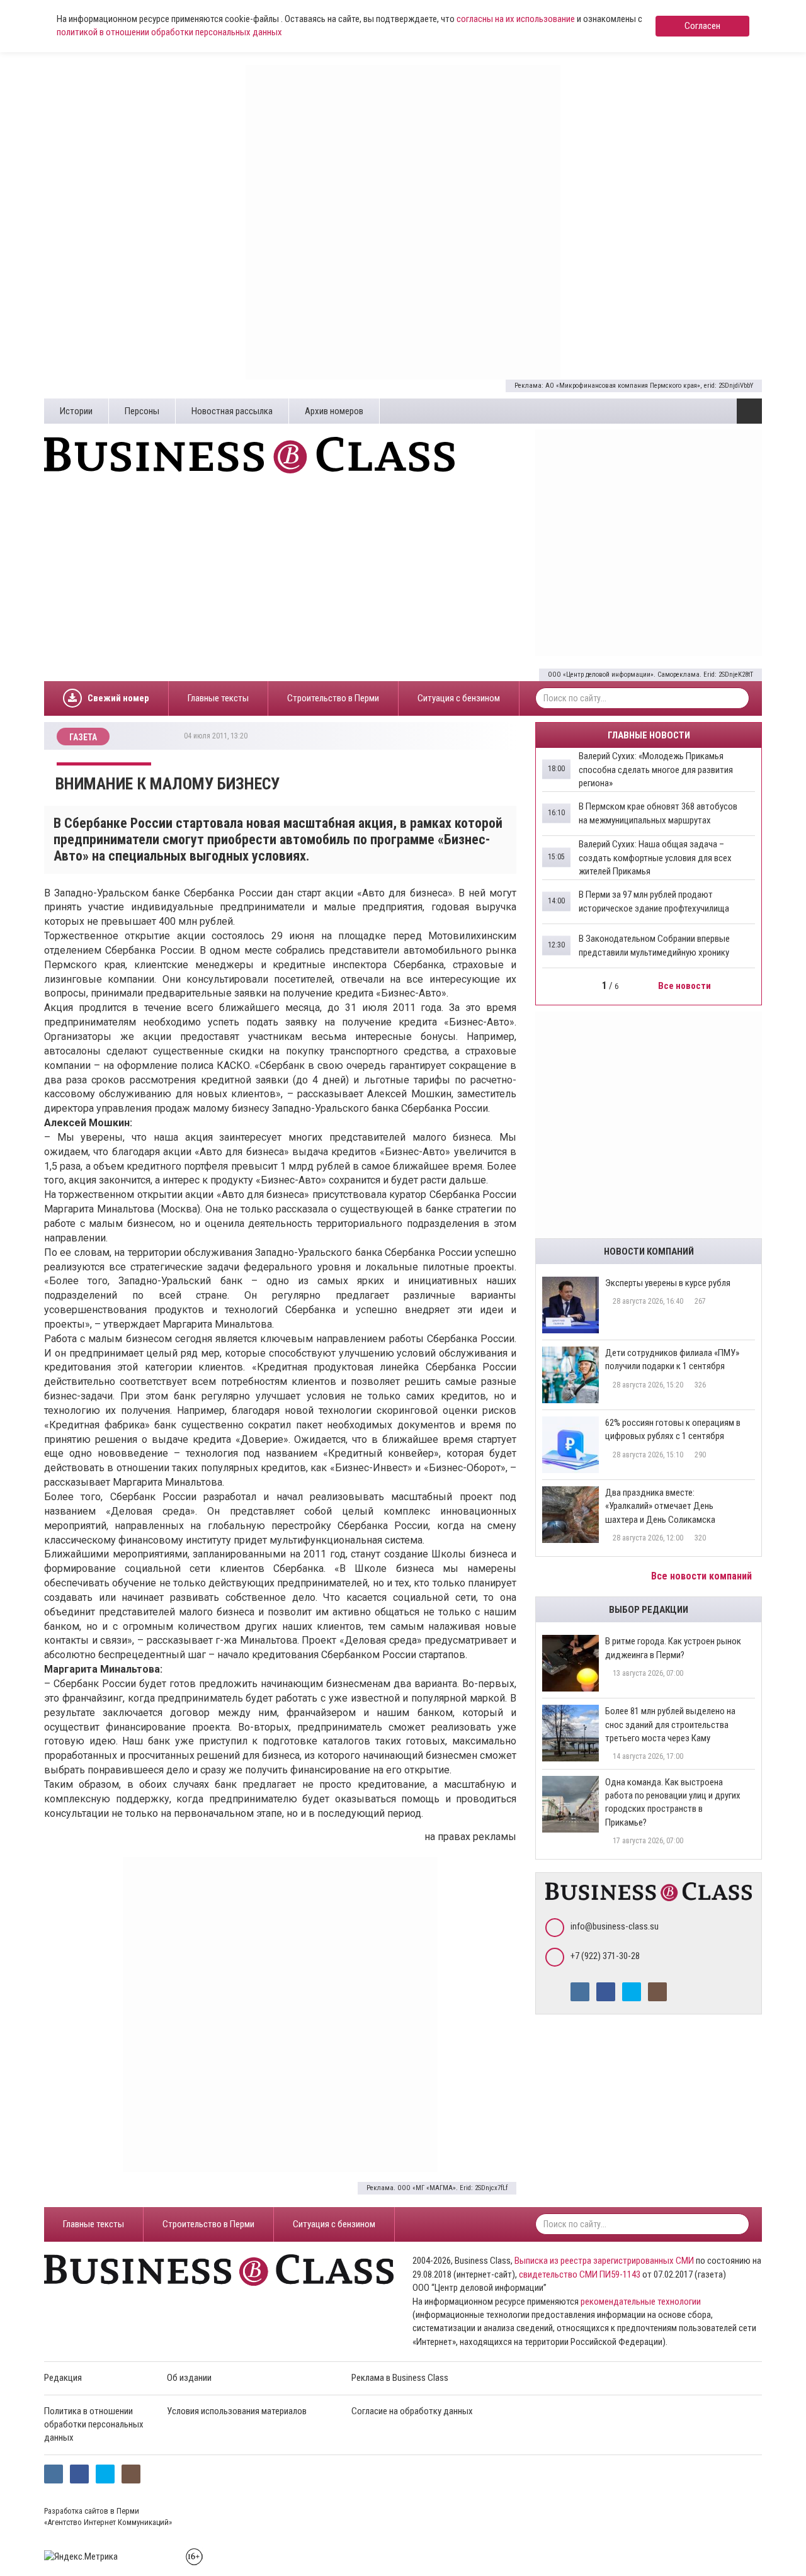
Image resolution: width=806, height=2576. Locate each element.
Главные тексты (218, 698)
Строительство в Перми (333, 698)
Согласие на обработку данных (412, 2411)
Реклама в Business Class (400, 2378)
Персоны (142, 411)
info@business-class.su (615, 1926)
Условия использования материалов (237, 2411)
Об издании (189, 2378)
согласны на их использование (516, 19)
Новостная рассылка (232, 411)
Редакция (63, 2378)
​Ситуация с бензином (459, 698)
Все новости (685, 986)
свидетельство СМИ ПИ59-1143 (580, 2274)
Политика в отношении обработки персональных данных (94, 2425)
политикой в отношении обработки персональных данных (169, 32)
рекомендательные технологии (641, 2302)
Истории (76, 411)
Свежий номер (118, 698)
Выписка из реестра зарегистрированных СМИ (604, 2261)
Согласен (702, 26)
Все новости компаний (703, 1576)
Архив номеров (334, 411)
